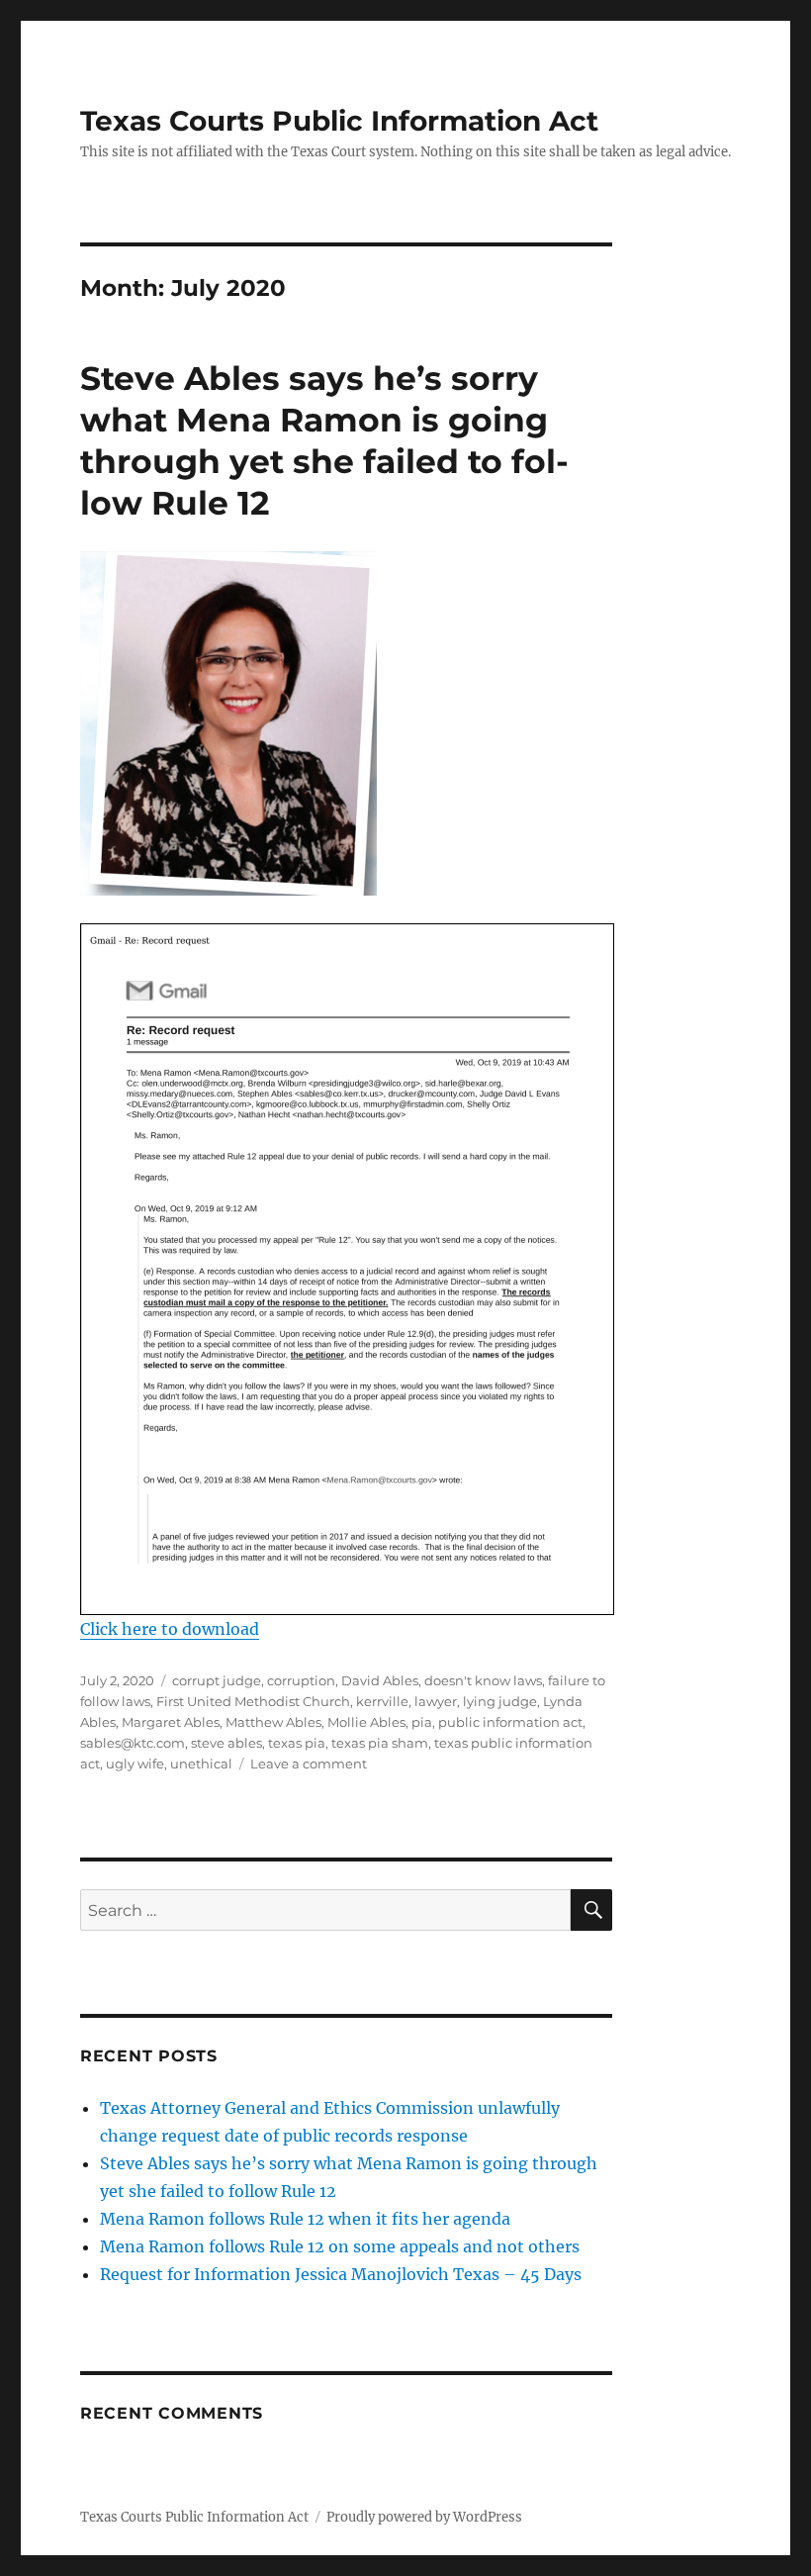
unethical (201, 1764)
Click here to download (170, 1629)
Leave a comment (309, 1764)
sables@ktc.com (133, 1743)
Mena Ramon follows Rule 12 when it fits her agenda (305, 2219)
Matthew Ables (273, 1722)
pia (422, 1722)
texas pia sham (380, 1743)
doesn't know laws (483, 1680)
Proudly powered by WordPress (424, 2517)
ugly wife (135, 1764)
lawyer (436, 1701)
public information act (510, 1722)
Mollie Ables (366, 1722)
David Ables (380, 1680)
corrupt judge (217, 1680)
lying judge (500, 1701)
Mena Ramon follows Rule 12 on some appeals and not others (340, 2246)
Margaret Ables (171, 1722)
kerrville (382, 1701)
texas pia (297, 1743)
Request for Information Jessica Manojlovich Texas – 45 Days (341, 2274)
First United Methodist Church (253, 1701)
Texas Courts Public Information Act (339, 121)
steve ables (226, 1743)
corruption (301, 1680)
